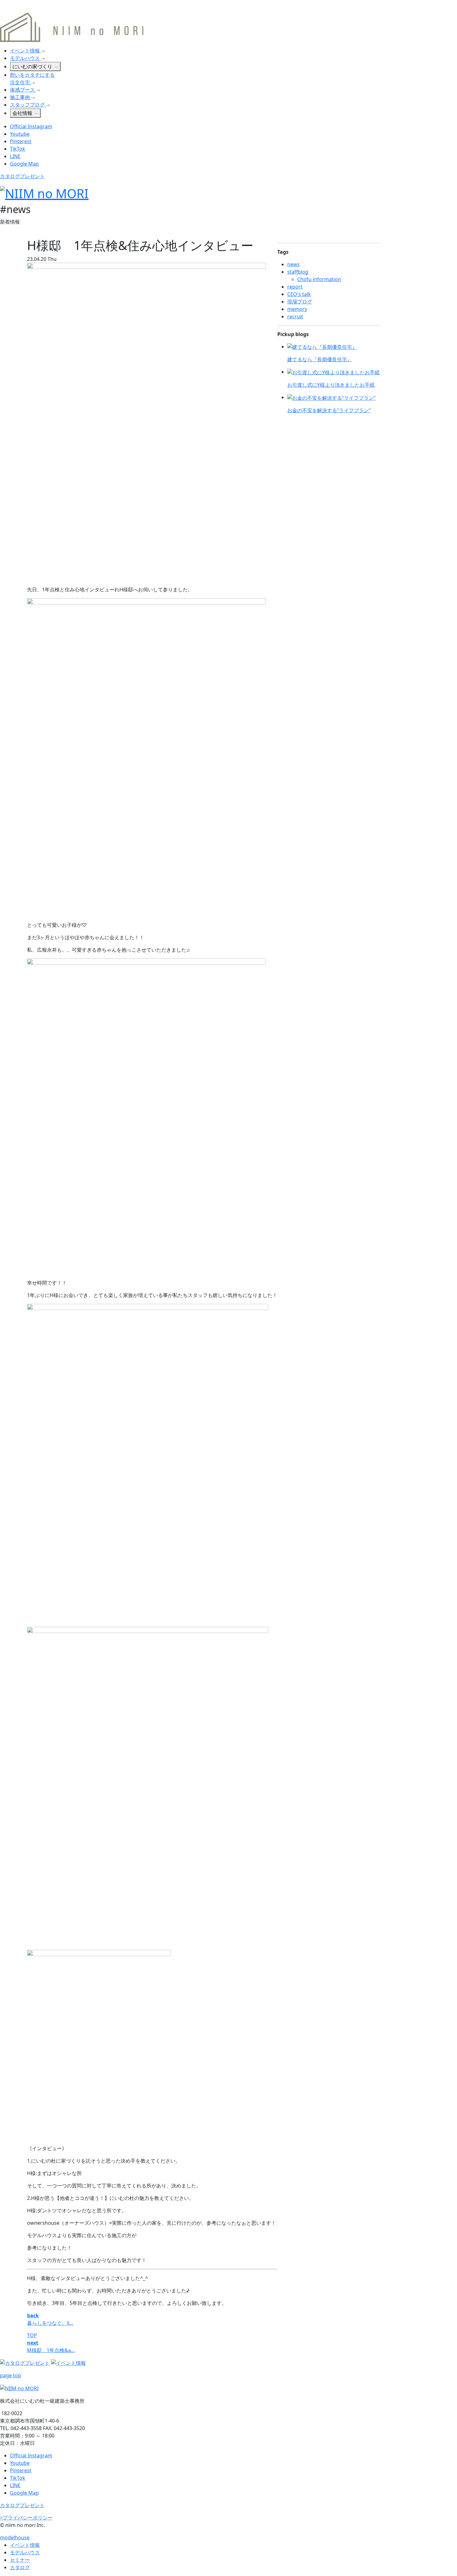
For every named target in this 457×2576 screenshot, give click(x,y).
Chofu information (319, 279)
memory (297, 309)
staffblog (298, 272)
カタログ (20, 2567)
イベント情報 (25, 2545)
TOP (32, 2335)
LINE (15, 156)
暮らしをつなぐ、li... (50, 2323)
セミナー (20, 2560)
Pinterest (21, 141)
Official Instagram (31, 126)
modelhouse (15, 2537)
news (293, 264)
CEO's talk (299, 294)
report (295, 287)
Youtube (20, 134)
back (33, 2315)
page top (11, 2375)
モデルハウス (25, 2552)
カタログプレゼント (22, 176)
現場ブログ (300, 302)
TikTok (18, 149)
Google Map (24, 164)
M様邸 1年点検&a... (51, 2350)
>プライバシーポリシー (26, 2518)
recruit (295, 316)
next (33, 2343)
